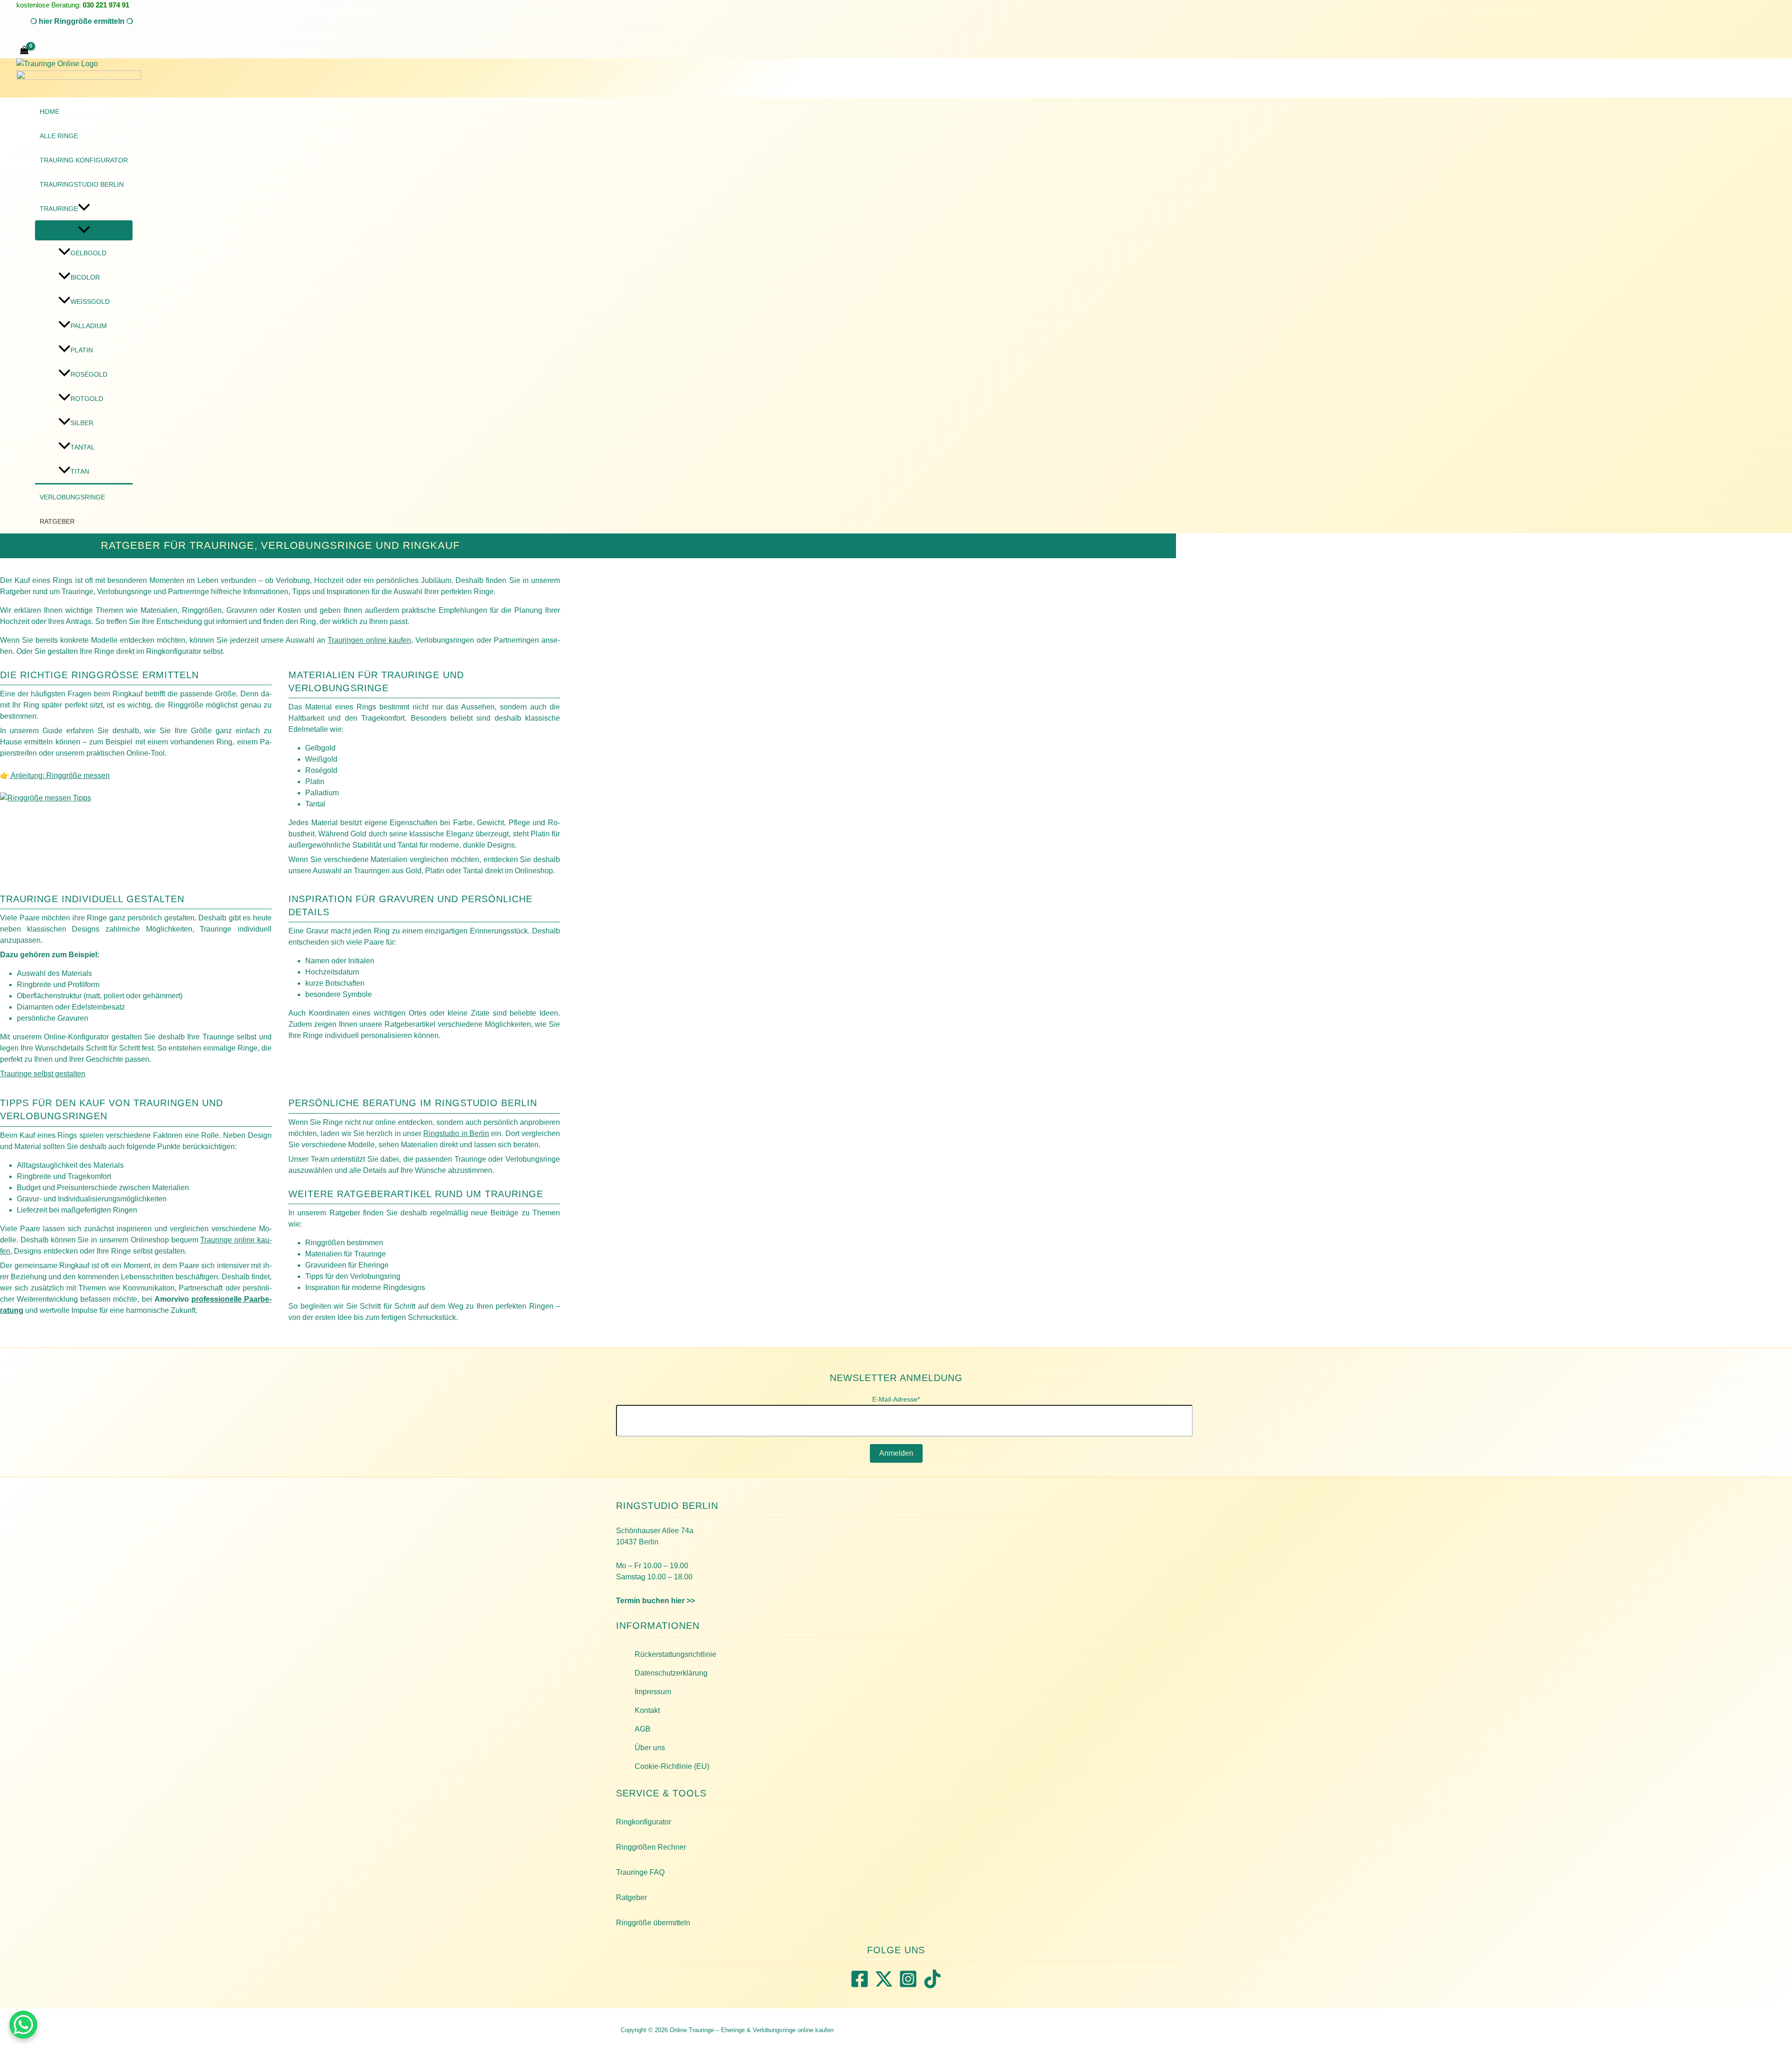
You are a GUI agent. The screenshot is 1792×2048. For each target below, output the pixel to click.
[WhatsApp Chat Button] (23, 2025)
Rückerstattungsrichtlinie (675, 1654)
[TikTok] (932, 1986)
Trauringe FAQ (640, 1872)
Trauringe (59, 209)
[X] (884, 1986)
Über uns (650, 1748)
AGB (643, 1729)
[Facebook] (860, 1986)
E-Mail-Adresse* (896, 1399)
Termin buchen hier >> (655, 1601)
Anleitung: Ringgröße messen (59, 775)
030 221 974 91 (106, 5)
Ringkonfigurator (644, 1822)
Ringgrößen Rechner (651, 1847)
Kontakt (647, 1710)
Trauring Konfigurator (84, 160)
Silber (82, 423)
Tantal (83, 447)
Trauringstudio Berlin (82, 184)
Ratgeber (57, 521)
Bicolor (85, 277)
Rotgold (87, 399)
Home (49, 112)
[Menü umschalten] (84, 230)
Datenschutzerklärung (671, 1673)
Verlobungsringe (72, 497)
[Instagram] (908, 1986)
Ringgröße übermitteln (653, 1923)
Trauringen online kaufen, (370, 640)
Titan (80, 471)
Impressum (653, 1692)
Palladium (89, 326)
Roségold (89, 374)
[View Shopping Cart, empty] (24, 51)
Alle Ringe (59, 136)
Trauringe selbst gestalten (43, 1074)
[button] (82, 21)
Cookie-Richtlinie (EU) (672, 1766)
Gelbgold (88, 253)
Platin (82, 350)
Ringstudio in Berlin (456, 1133)
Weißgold (90, 302)
